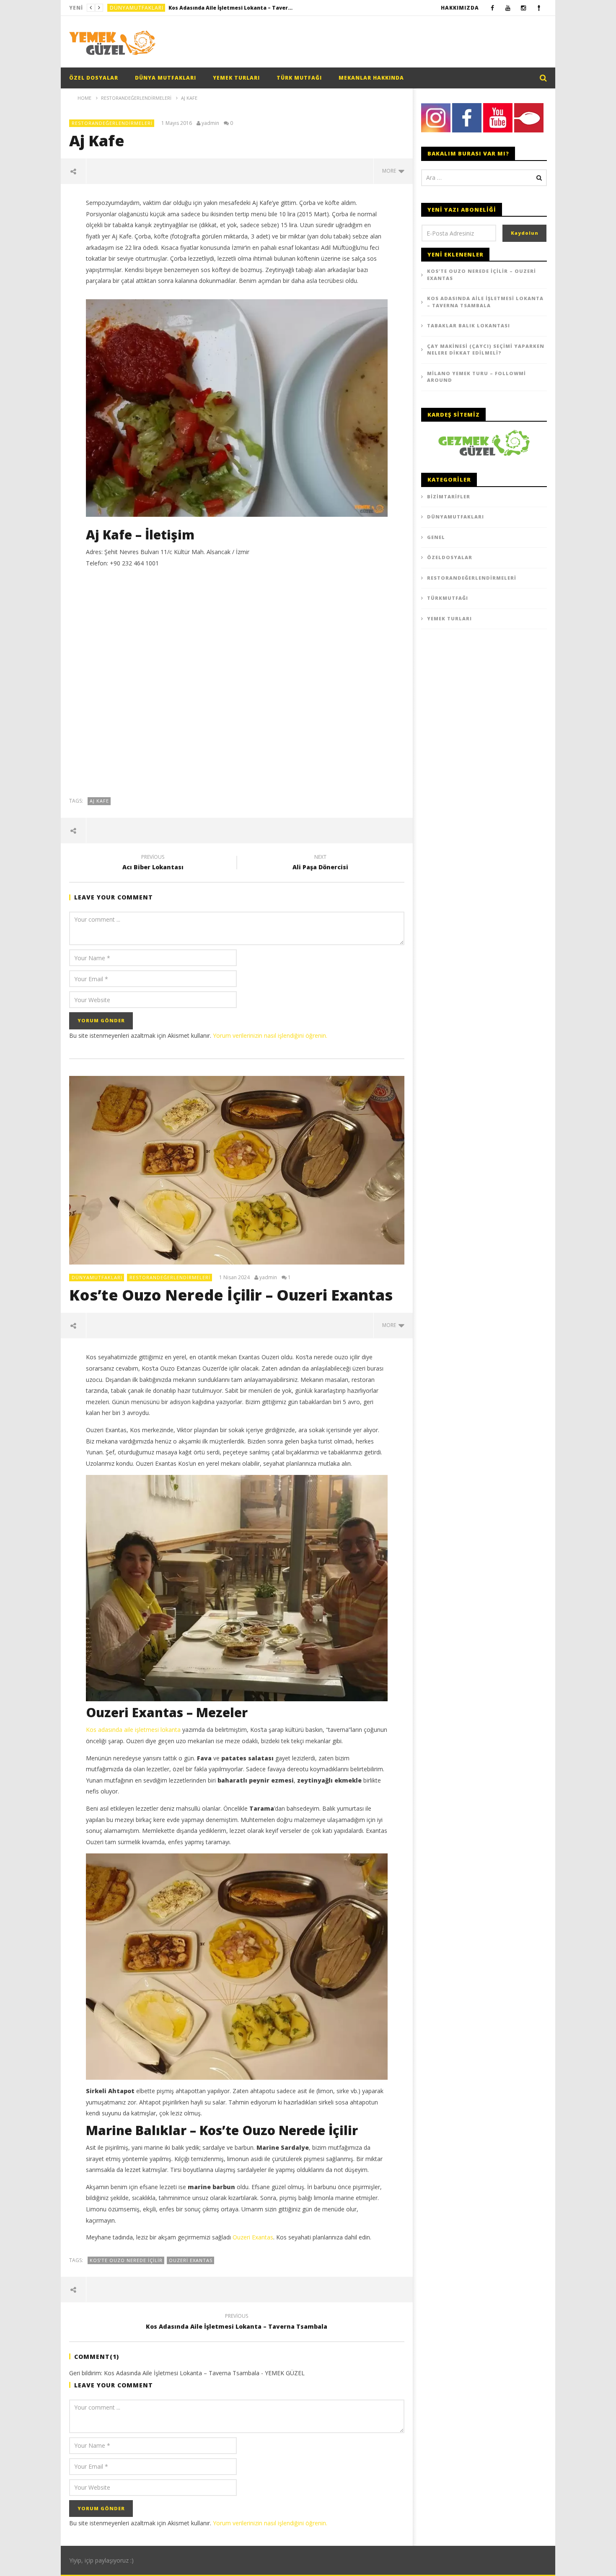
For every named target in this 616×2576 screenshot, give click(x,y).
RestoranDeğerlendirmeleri (112, 123)
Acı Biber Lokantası (153, 863)
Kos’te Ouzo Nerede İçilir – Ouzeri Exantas (231, 1295)
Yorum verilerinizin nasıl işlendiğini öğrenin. (270, 1035)
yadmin (210, 123)
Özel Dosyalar (94, 78)
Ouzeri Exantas (253, 2237)
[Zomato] (539, 8)
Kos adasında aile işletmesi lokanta (133, 1730)
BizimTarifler (449, 496)
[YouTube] (508, 8)
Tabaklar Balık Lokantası (468, 325)
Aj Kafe (99, 801)
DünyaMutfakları (137, 8)
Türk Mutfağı (299, 78)
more (390, 171)
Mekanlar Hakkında (371, 78)
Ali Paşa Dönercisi (320, 863)
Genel (436, 537)
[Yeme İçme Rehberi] (484, 442)
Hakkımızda (460, 8)
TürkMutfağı (448, 598)
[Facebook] (493, 8)
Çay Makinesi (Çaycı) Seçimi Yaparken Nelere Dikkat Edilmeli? (486, 350)
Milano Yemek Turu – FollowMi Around (476, 377)
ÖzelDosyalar (450, 557)
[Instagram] (524, 8)
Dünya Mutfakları (166, 78)
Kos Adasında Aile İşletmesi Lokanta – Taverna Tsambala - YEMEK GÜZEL (204, 2373)
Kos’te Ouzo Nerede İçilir (126, 2260)
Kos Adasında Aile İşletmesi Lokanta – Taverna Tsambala (231, 8)
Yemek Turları (236, 78)
